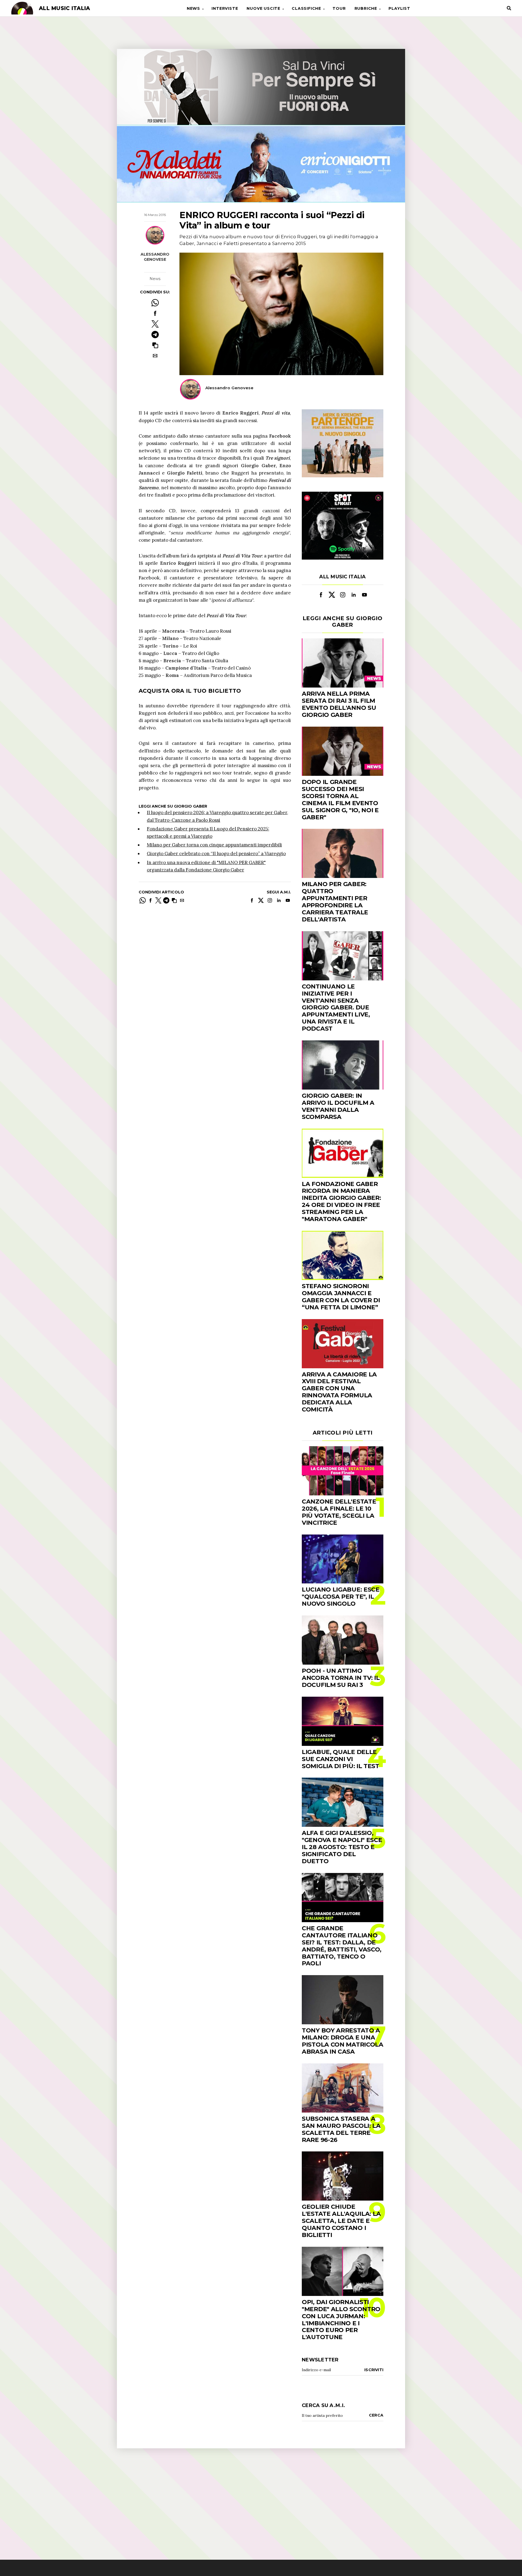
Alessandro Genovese (155, 257)
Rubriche (366, 8)
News (193, 8)
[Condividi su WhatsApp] (155, 303)
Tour (339, 8)
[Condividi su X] (155, 324)
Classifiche (306, 8)
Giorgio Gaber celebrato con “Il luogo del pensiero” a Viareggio (216, 854)
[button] (155, 345)
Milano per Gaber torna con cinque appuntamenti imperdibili (214, 845)
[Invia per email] (155, 356)
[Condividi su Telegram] (155, 335)
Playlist (399, 8)
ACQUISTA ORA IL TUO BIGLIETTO (190, 691)
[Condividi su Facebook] (155, 313)
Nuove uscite (263, 8)
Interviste (225, 8)
